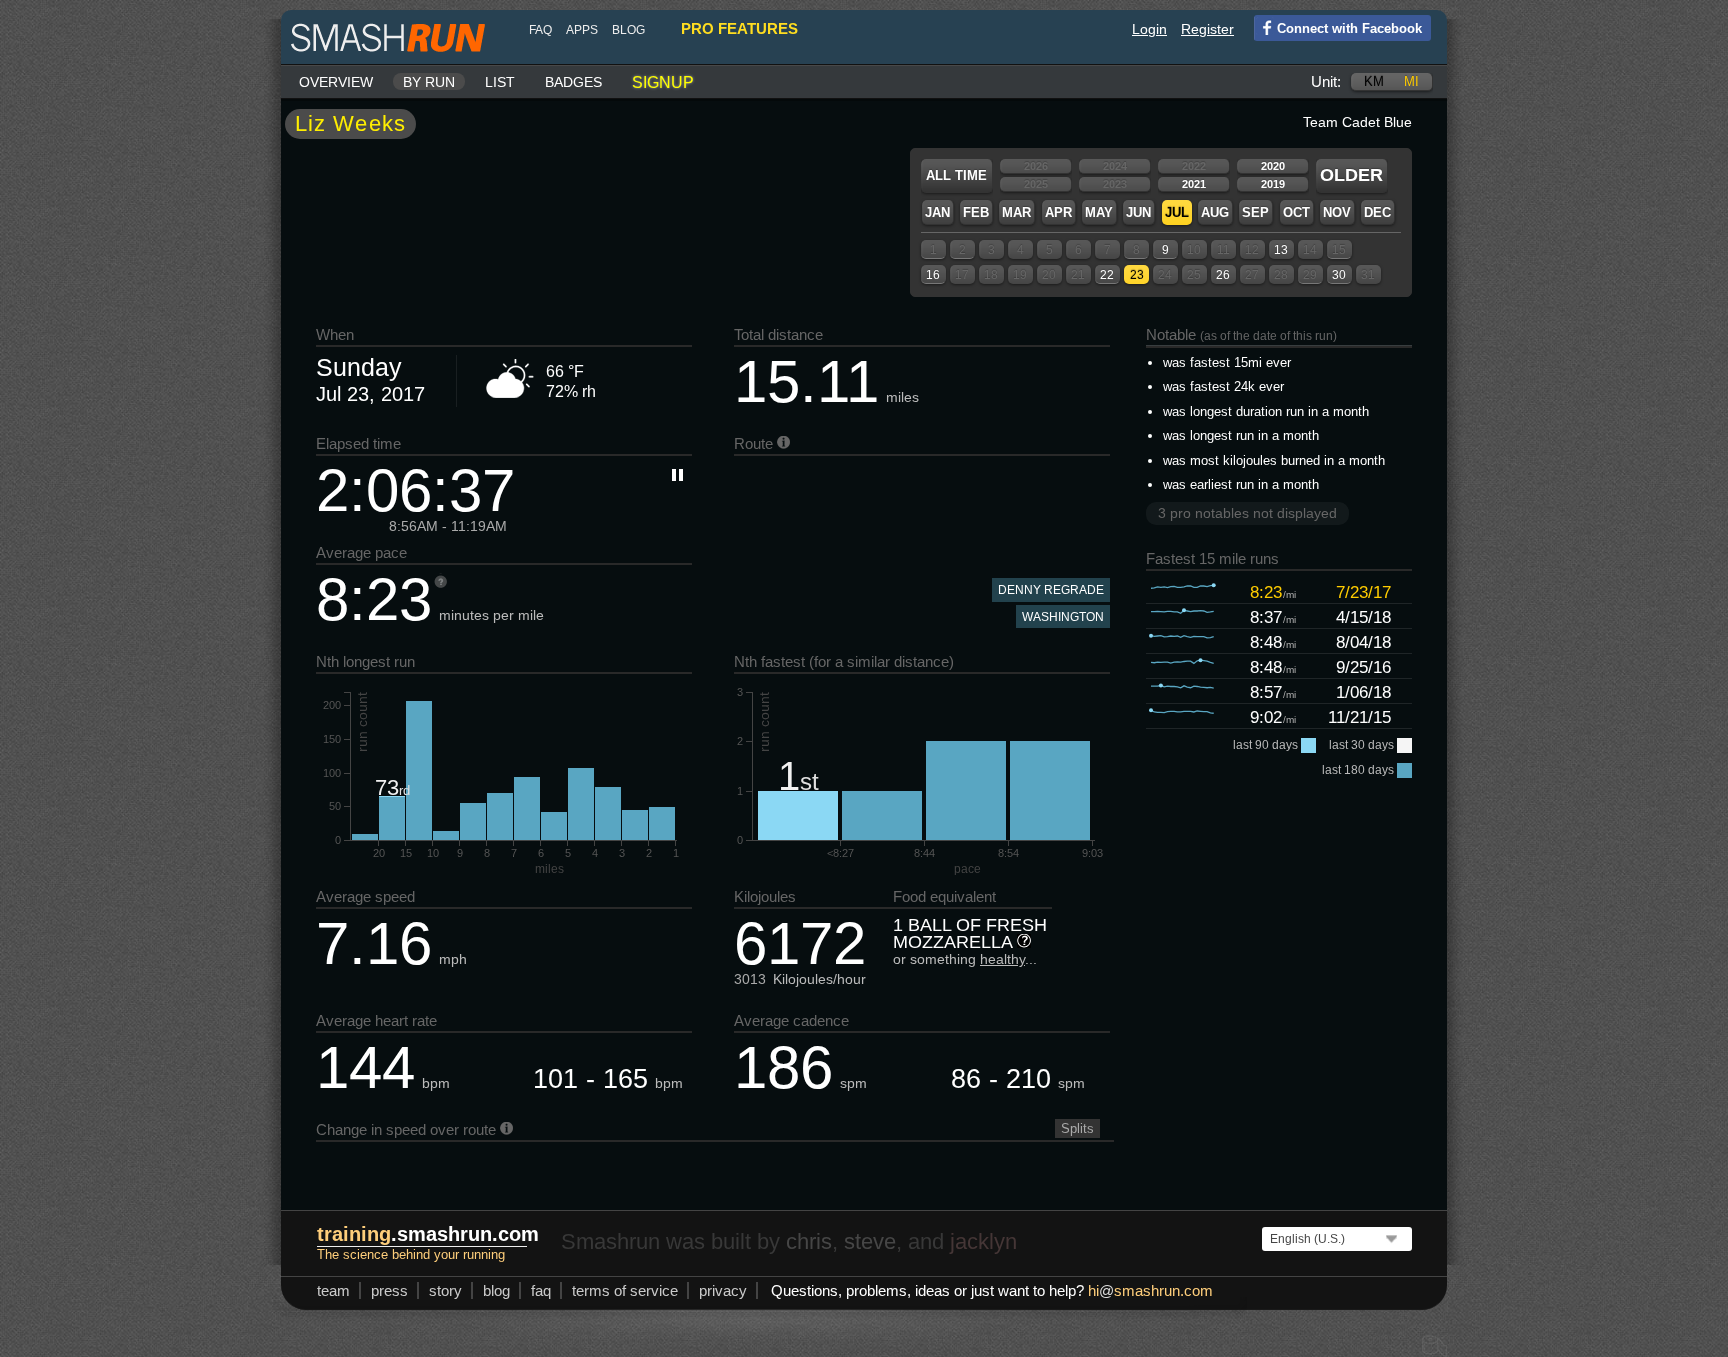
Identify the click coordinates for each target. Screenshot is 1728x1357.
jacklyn (983, 1241)
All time (956, 175)
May (1099, 212)
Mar (1016, 212)
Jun (1138, 212)
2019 (1273, 184)
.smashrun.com (428, 1234)
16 (933, 275)
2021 (1194, 184)
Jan (937, 212)
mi (1411, 81)
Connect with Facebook (1349, 28)
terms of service (625, 1290)
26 (1223, 275)
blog (628, 30)
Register (1207, 29)
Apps (582, 30)
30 (1339, 275)
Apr (1058, 212)
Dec (1377, 212)
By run (429, 82)
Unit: (1326, 81)
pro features (739, 28)
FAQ (540, 30)
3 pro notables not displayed (1247, 513)
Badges (573, 82)
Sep (1255, 212)
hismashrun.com (1150, 1290)
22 (1107, 275)
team (333, 1290)
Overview (336, 82)
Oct (1296, 212)
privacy (723, 1290)
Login (1149, 29)
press (389, 1290)
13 (1281, 250)
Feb (976, 212)
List (500, 82)
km (1374, 81)
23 (1137, 275)
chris (809, 1241)
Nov (1337, 212)
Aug (1215, 212)
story (445, 1290)
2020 (1273, 166)
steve (870, 1241)
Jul (1177, 212)
